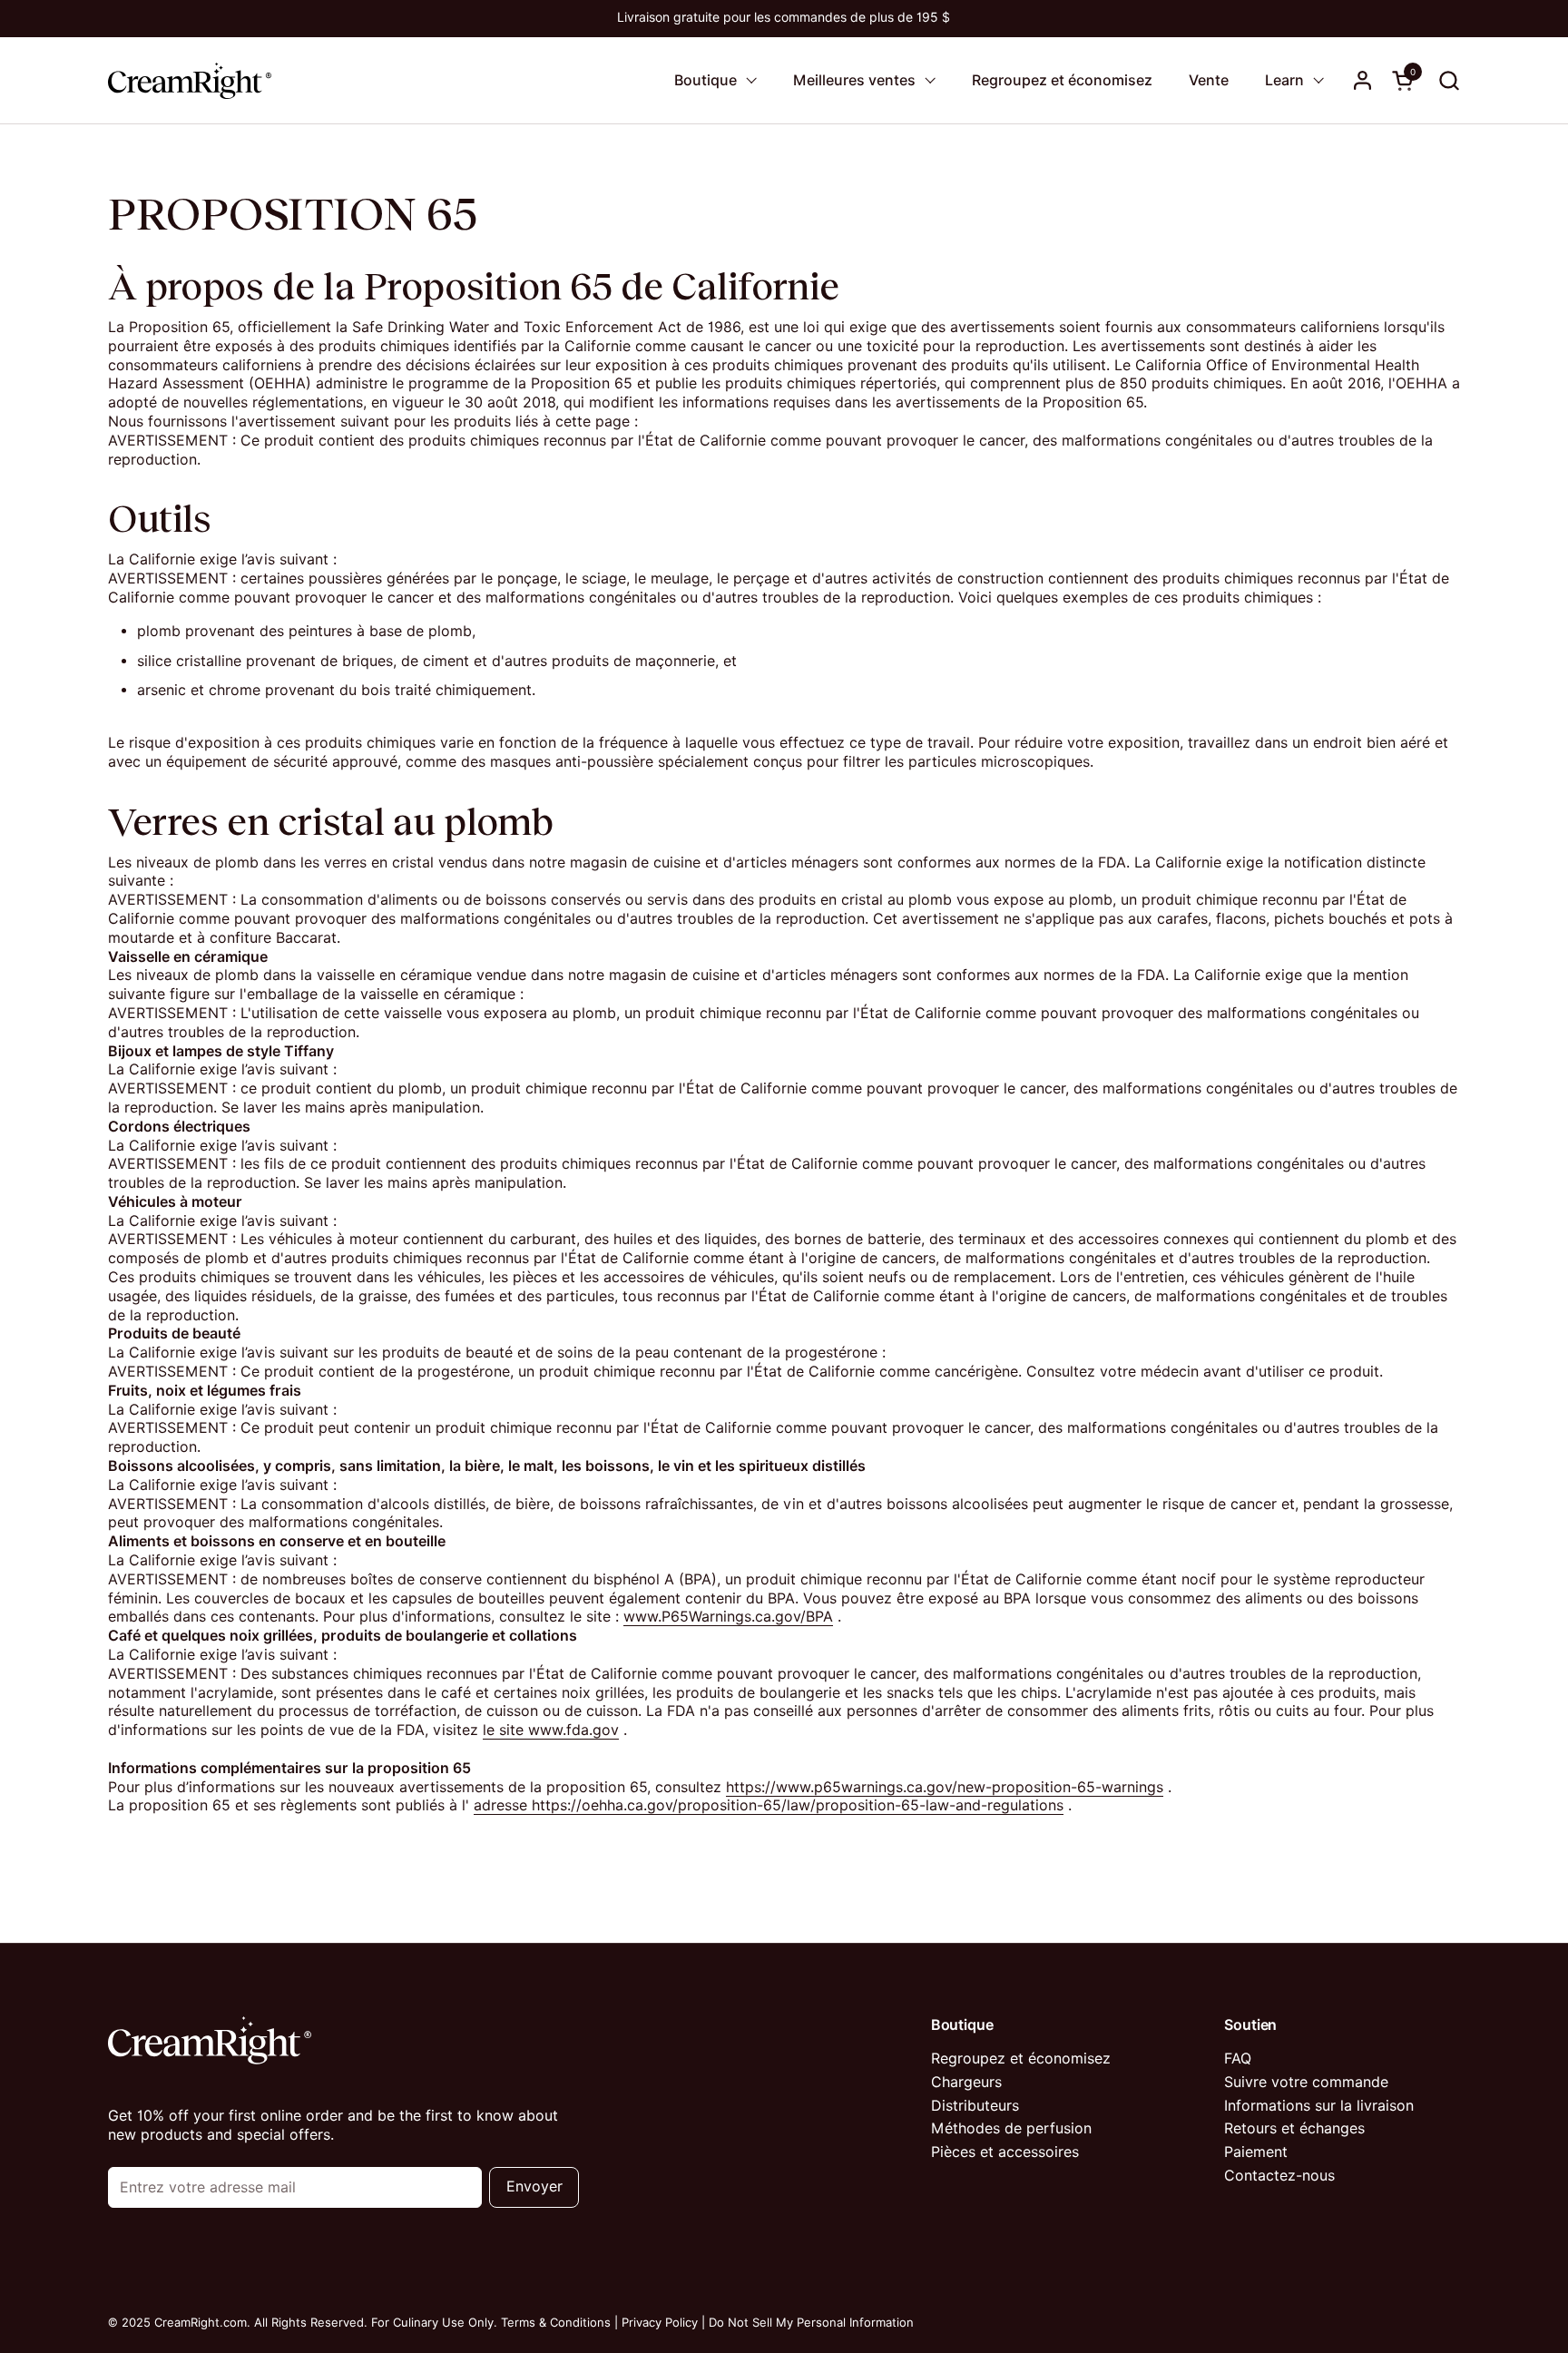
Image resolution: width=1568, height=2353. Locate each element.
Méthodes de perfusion (1011, 2128)
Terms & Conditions (556, 2322)
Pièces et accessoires (1005, 2152)
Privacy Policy (660, 2322)
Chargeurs (966, 2082)
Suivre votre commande (1306, 2082)
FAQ (1238, 2059)
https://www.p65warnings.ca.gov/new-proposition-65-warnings (945, 1787)
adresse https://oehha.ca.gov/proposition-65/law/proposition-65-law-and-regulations (769, 1805)
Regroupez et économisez (1021, 2059)
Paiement (1256, 2152)
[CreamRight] (190, 80)
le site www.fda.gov (551, 1730)
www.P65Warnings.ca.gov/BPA (728, 1617)
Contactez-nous (1279, 2176)
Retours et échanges (1294, 2128)
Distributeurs (975, 2106)
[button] (1449, 80)
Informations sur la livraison (1319, 2106)
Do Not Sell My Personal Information (811, 2322)
